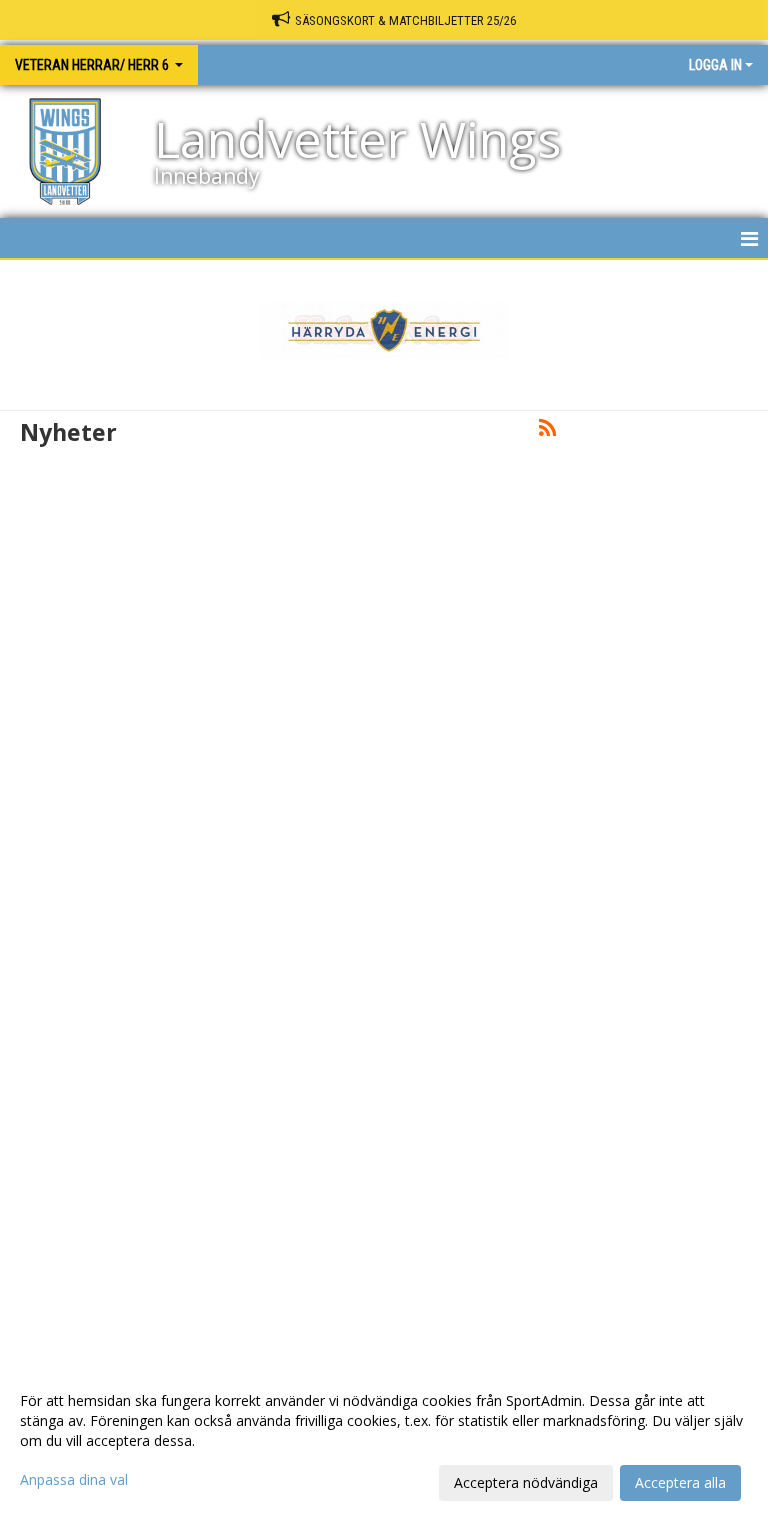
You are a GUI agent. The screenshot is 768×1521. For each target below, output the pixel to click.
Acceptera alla (680, 1482)
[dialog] (384, 1441)
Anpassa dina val (74, 1480)
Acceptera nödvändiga (526, 1482)
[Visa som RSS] (547, 431)
